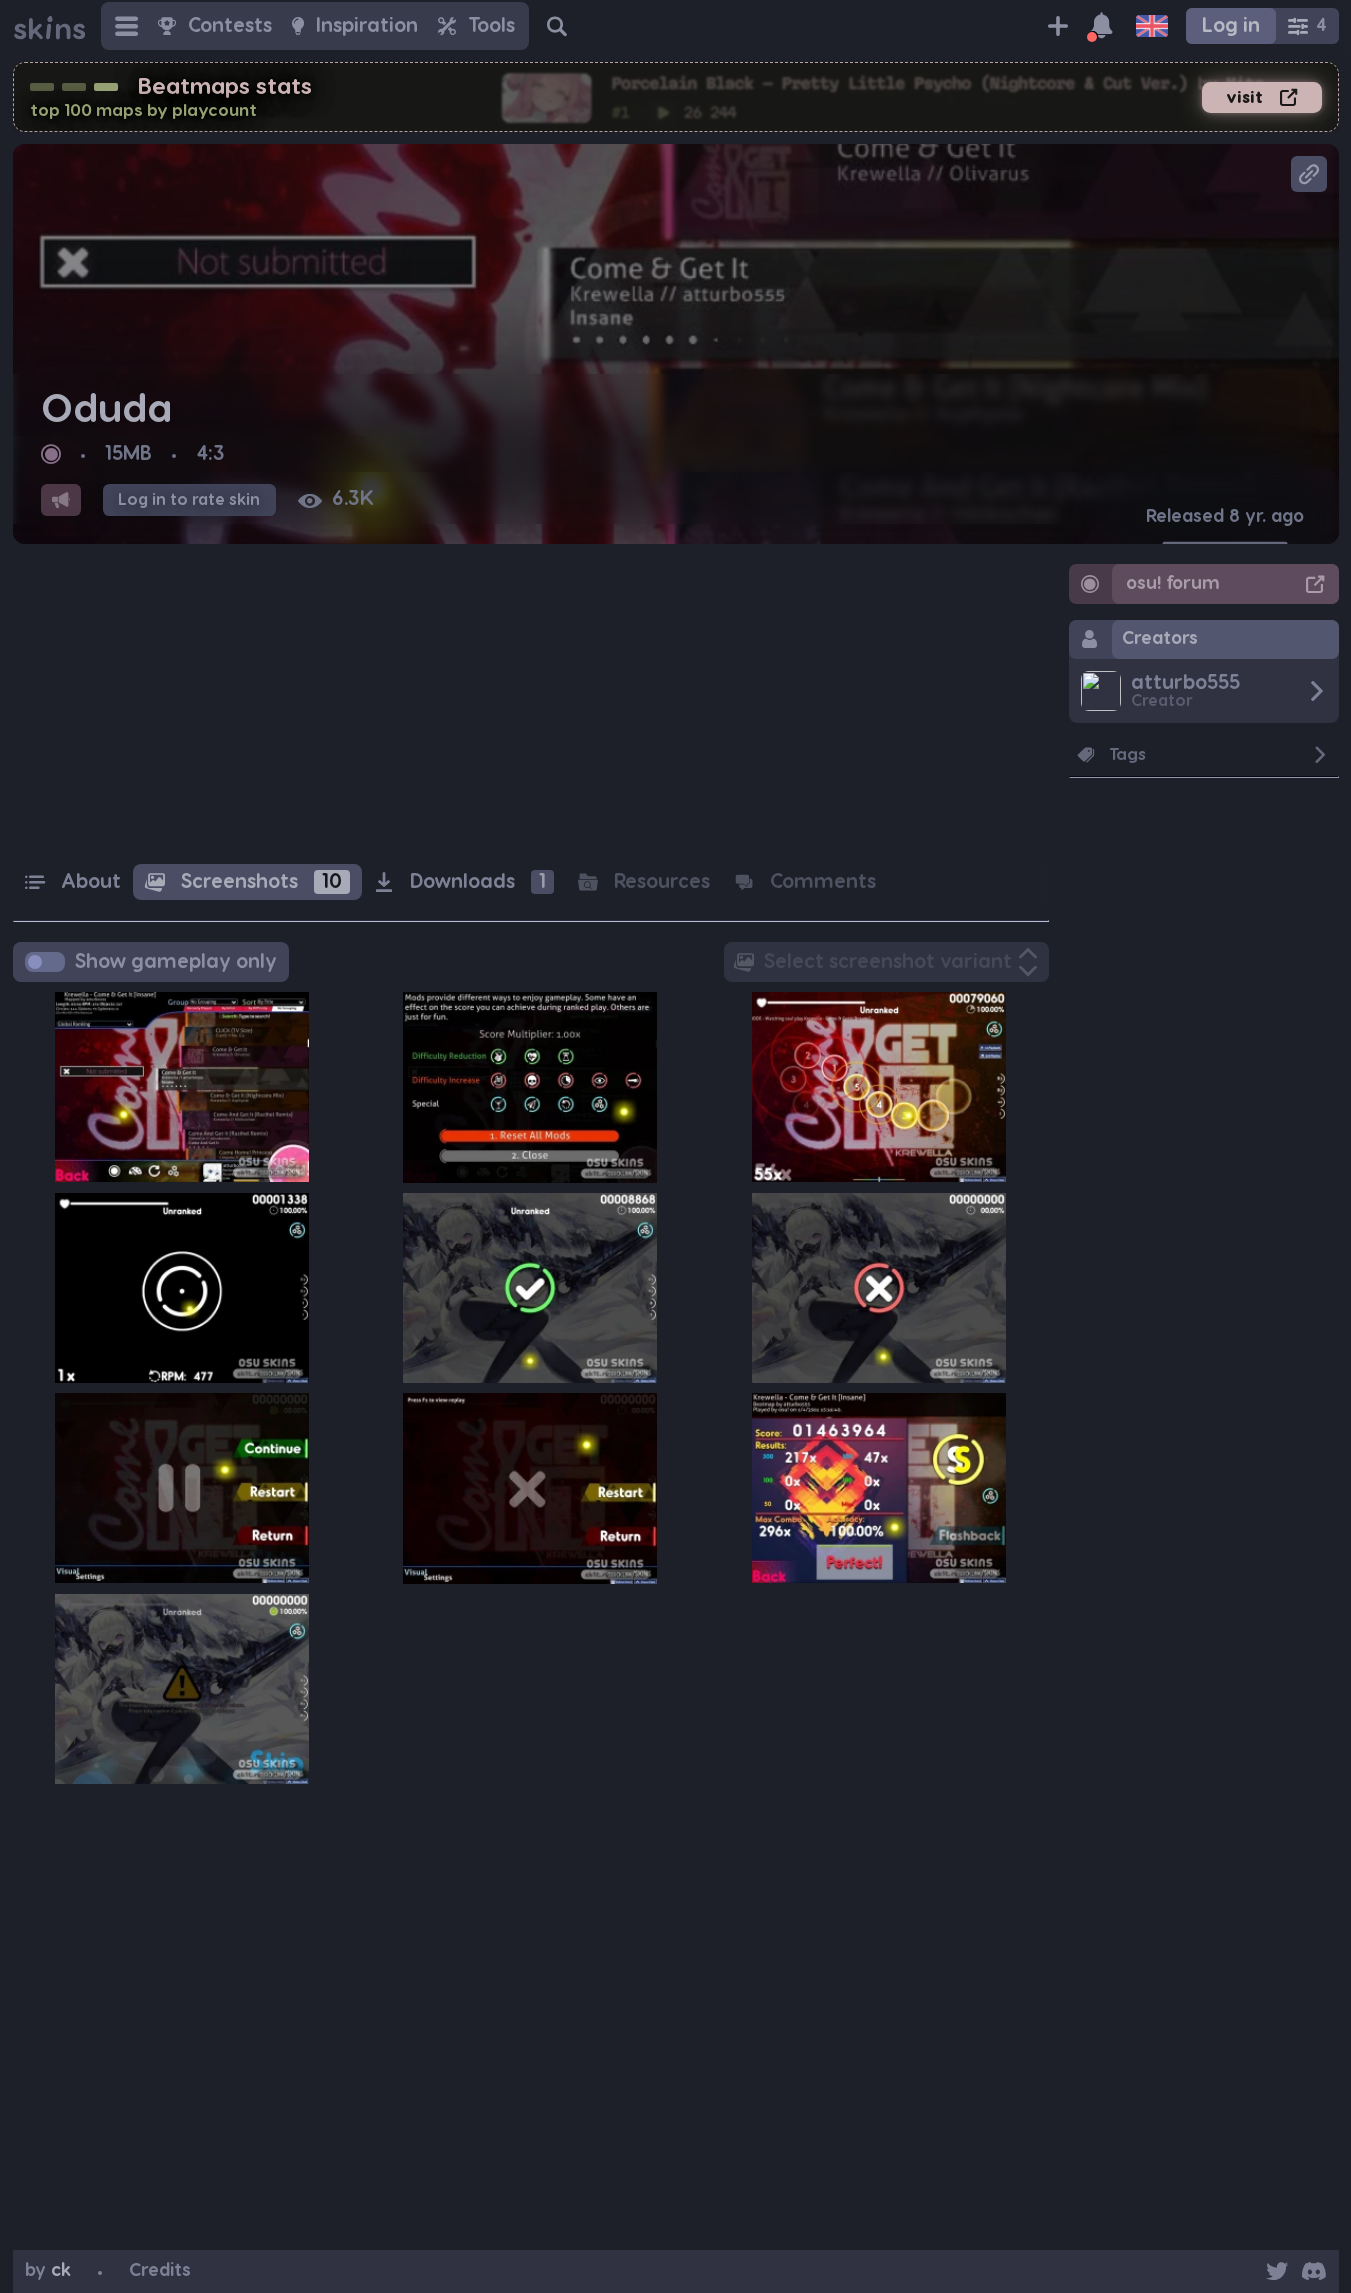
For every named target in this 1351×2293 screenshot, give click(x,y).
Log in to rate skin (189, 500)
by (48, 2270)
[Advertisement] (531, 704)
